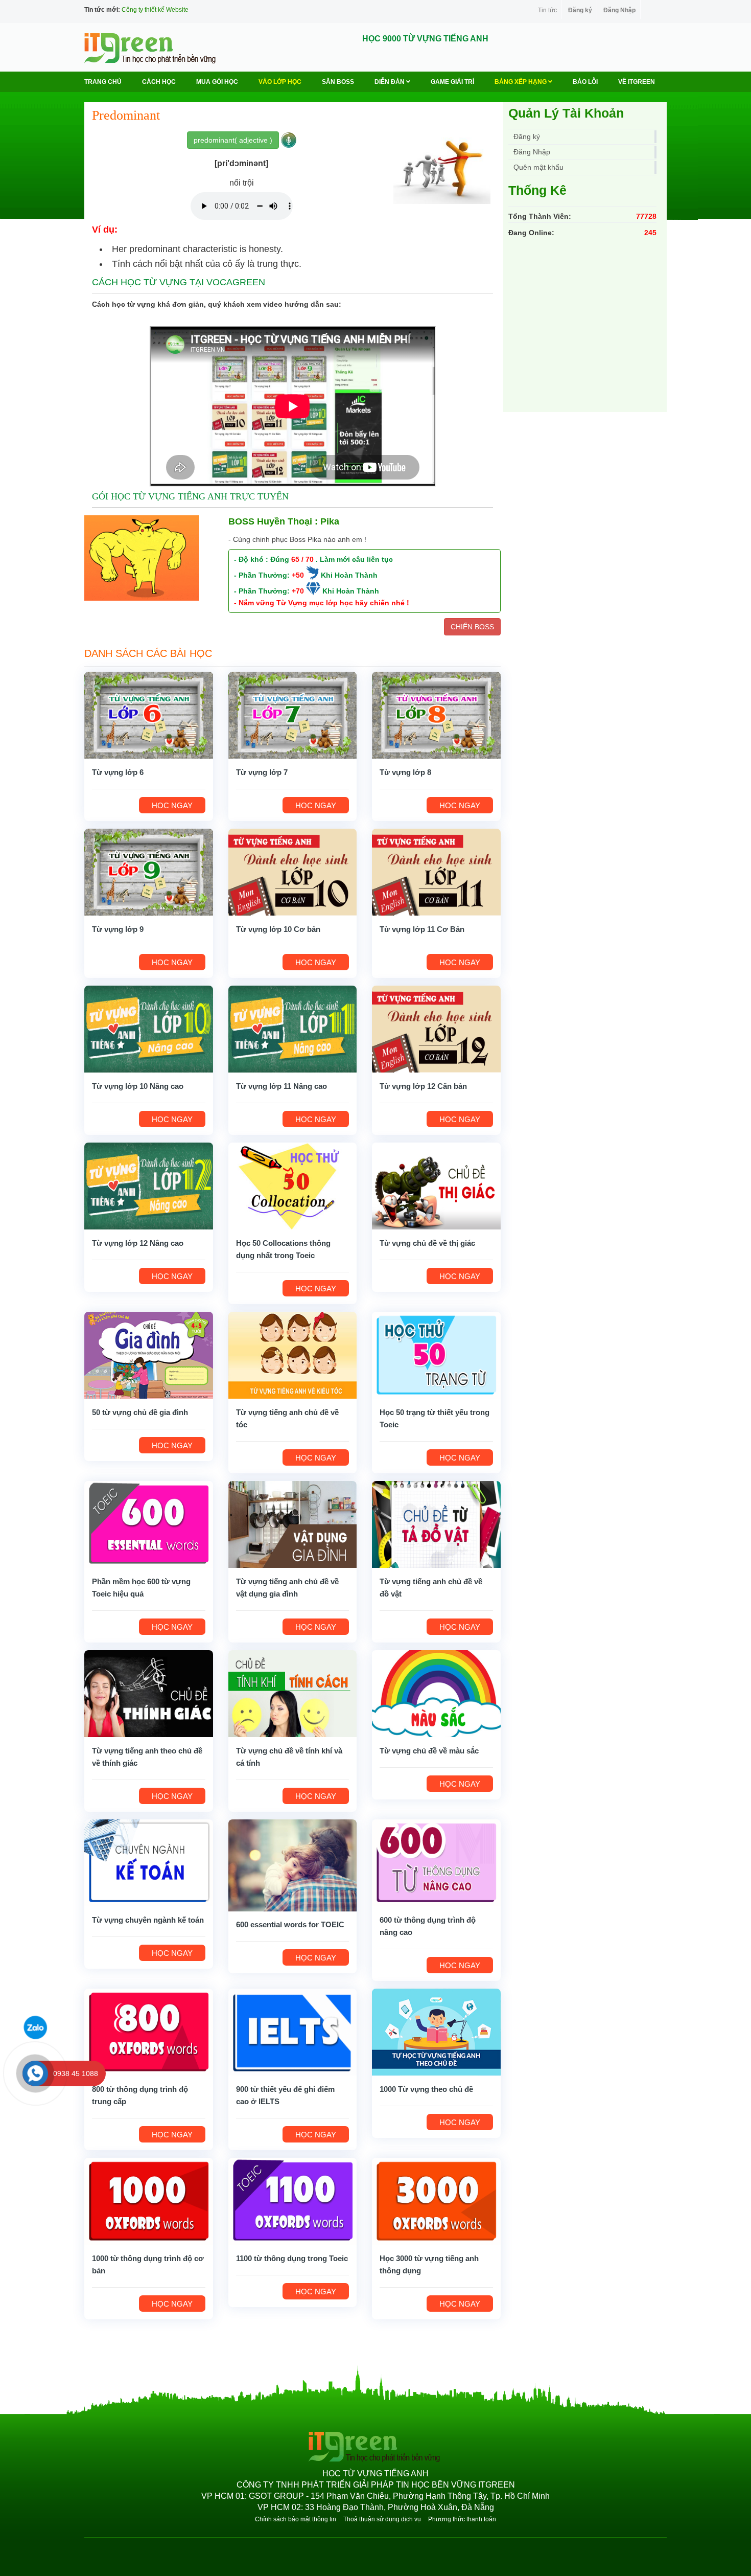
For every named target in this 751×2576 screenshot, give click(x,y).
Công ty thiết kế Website (155, 10)
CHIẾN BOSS (472, 627)
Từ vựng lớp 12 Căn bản (423, 1086)
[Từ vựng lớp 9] (149, 871)
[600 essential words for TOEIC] (293, 1864)
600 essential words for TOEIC (290, 1924)
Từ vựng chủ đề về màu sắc (429, 1751)
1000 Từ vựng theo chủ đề (426, 2089)
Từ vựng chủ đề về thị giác (427, 1243)
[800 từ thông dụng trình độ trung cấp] (149, 2031)
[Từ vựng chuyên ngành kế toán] (149, 1862)
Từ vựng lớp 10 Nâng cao (138, 1086)
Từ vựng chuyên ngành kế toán (148, 1920)
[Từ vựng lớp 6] (149, 714)
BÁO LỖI (585, 82)
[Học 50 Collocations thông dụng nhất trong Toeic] (293, 1185)
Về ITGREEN (637, 82)
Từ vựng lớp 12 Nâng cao (138, 1243)
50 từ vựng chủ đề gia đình (140, 1412)
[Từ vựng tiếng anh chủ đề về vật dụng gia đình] (293, 1523)
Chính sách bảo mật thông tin (296, 2519)
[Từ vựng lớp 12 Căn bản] (436, 1028)
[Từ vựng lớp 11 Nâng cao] (293, 1028)
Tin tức (547, 10)
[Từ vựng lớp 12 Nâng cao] (149, 1185)
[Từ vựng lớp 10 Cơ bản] (293, 871)
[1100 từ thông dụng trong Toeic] (293, 2200)
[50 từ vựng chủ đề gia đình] (149, 1354)
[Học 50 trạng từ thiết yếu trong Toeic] (436, 1354)
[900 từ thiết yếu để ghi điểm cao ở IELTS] (293, 2031)
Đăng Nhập (619, 10)
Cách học (159, 82)
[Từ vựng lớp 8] (436, 714)
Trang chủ (103, 82)
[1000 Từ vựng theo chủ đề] (436, 2031)
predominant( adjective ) (233, 140)
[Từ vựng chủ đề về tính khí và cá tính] (293, 1693)
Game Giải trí (452, 82)
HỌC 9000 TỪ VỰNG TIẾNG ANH (425, 39)
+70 (298, 591)
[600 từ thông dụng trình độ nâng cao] (436, 1862)
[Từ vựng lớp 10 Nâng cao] (149, 1028)
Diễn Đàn (390, 82)
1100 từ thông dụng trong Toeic (292, 2258)
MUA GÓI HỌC (217, 82)
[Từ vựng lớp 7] (293, 714)
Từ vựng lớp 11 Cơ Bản (422, 929)
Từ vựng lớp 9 (118, 929)
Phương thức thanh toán (462, 2519)
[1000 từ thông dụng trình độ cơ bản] (149, 2200)
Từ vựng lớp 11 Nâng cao (281, 1086)
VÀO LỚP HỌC (280, 82)
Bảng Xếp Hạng (521, 82)
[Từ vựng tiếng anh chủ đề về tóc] (293, 1354)
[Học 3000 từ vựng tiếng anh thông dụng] (436, 2200)
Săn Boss (338, 82)
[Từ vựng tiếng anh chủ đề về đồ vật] (436, 1523)
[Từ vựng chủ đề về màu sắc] (436, 1693)
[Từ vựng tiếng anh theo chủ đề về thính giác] (149, 1693)
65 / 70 (302, 559)
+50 (298, 575)
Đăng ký (580, 10)
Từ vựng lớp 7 (262, 772)
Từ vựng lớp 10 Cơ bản (278, 929)
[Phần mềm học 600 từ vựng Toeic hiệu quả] (149, 1523)
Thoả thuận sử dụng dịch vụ (382, 2519)
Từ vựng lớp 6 (118, 772)
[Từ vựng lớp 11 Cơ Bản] (436, 871)
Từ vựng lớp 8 (405, 772)
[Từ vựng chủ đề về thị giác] (436, 1185)
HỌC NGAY (172, 805)
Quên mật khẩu (538, 167)
